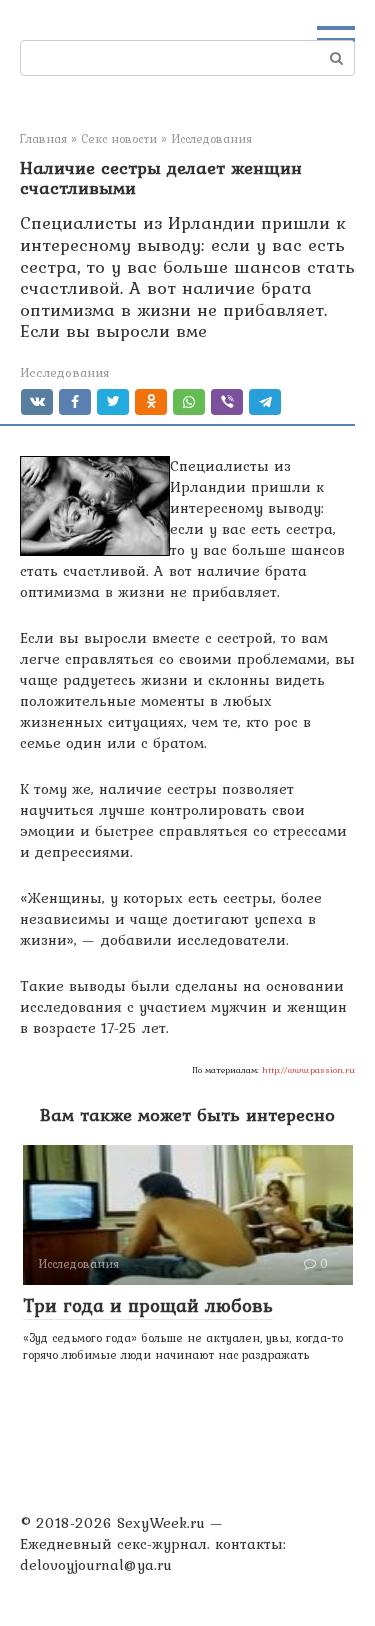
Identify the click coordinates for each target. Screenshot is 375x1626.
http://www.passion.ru (308, 1070)
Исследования (64, 372)
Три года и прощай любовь (148, 1305)
